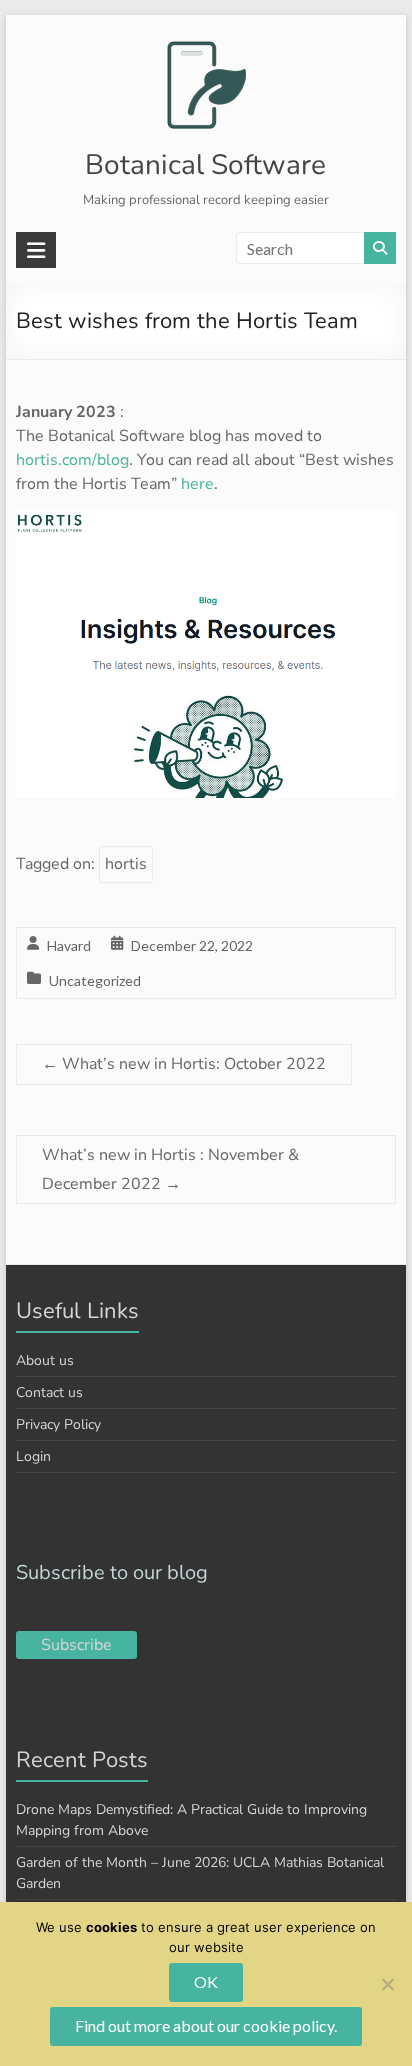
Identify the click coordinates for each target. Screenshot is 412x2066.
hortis (126, 864)
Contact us (49, 1392)
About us (45, 1360)
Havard (69, 945)
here (197, 484)
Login (33, 1456)
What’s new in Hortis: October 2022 (184, 1064)
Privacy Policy (58, 1424)
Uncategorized (95, 980)
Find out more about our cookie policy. (206, 2025)
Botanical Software (205, 165)
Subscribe (76, 1645)
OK (206, 1981)
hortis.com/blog (72, 460)
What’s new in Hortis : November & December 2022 (170, 1169)
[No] (387, 1984)
